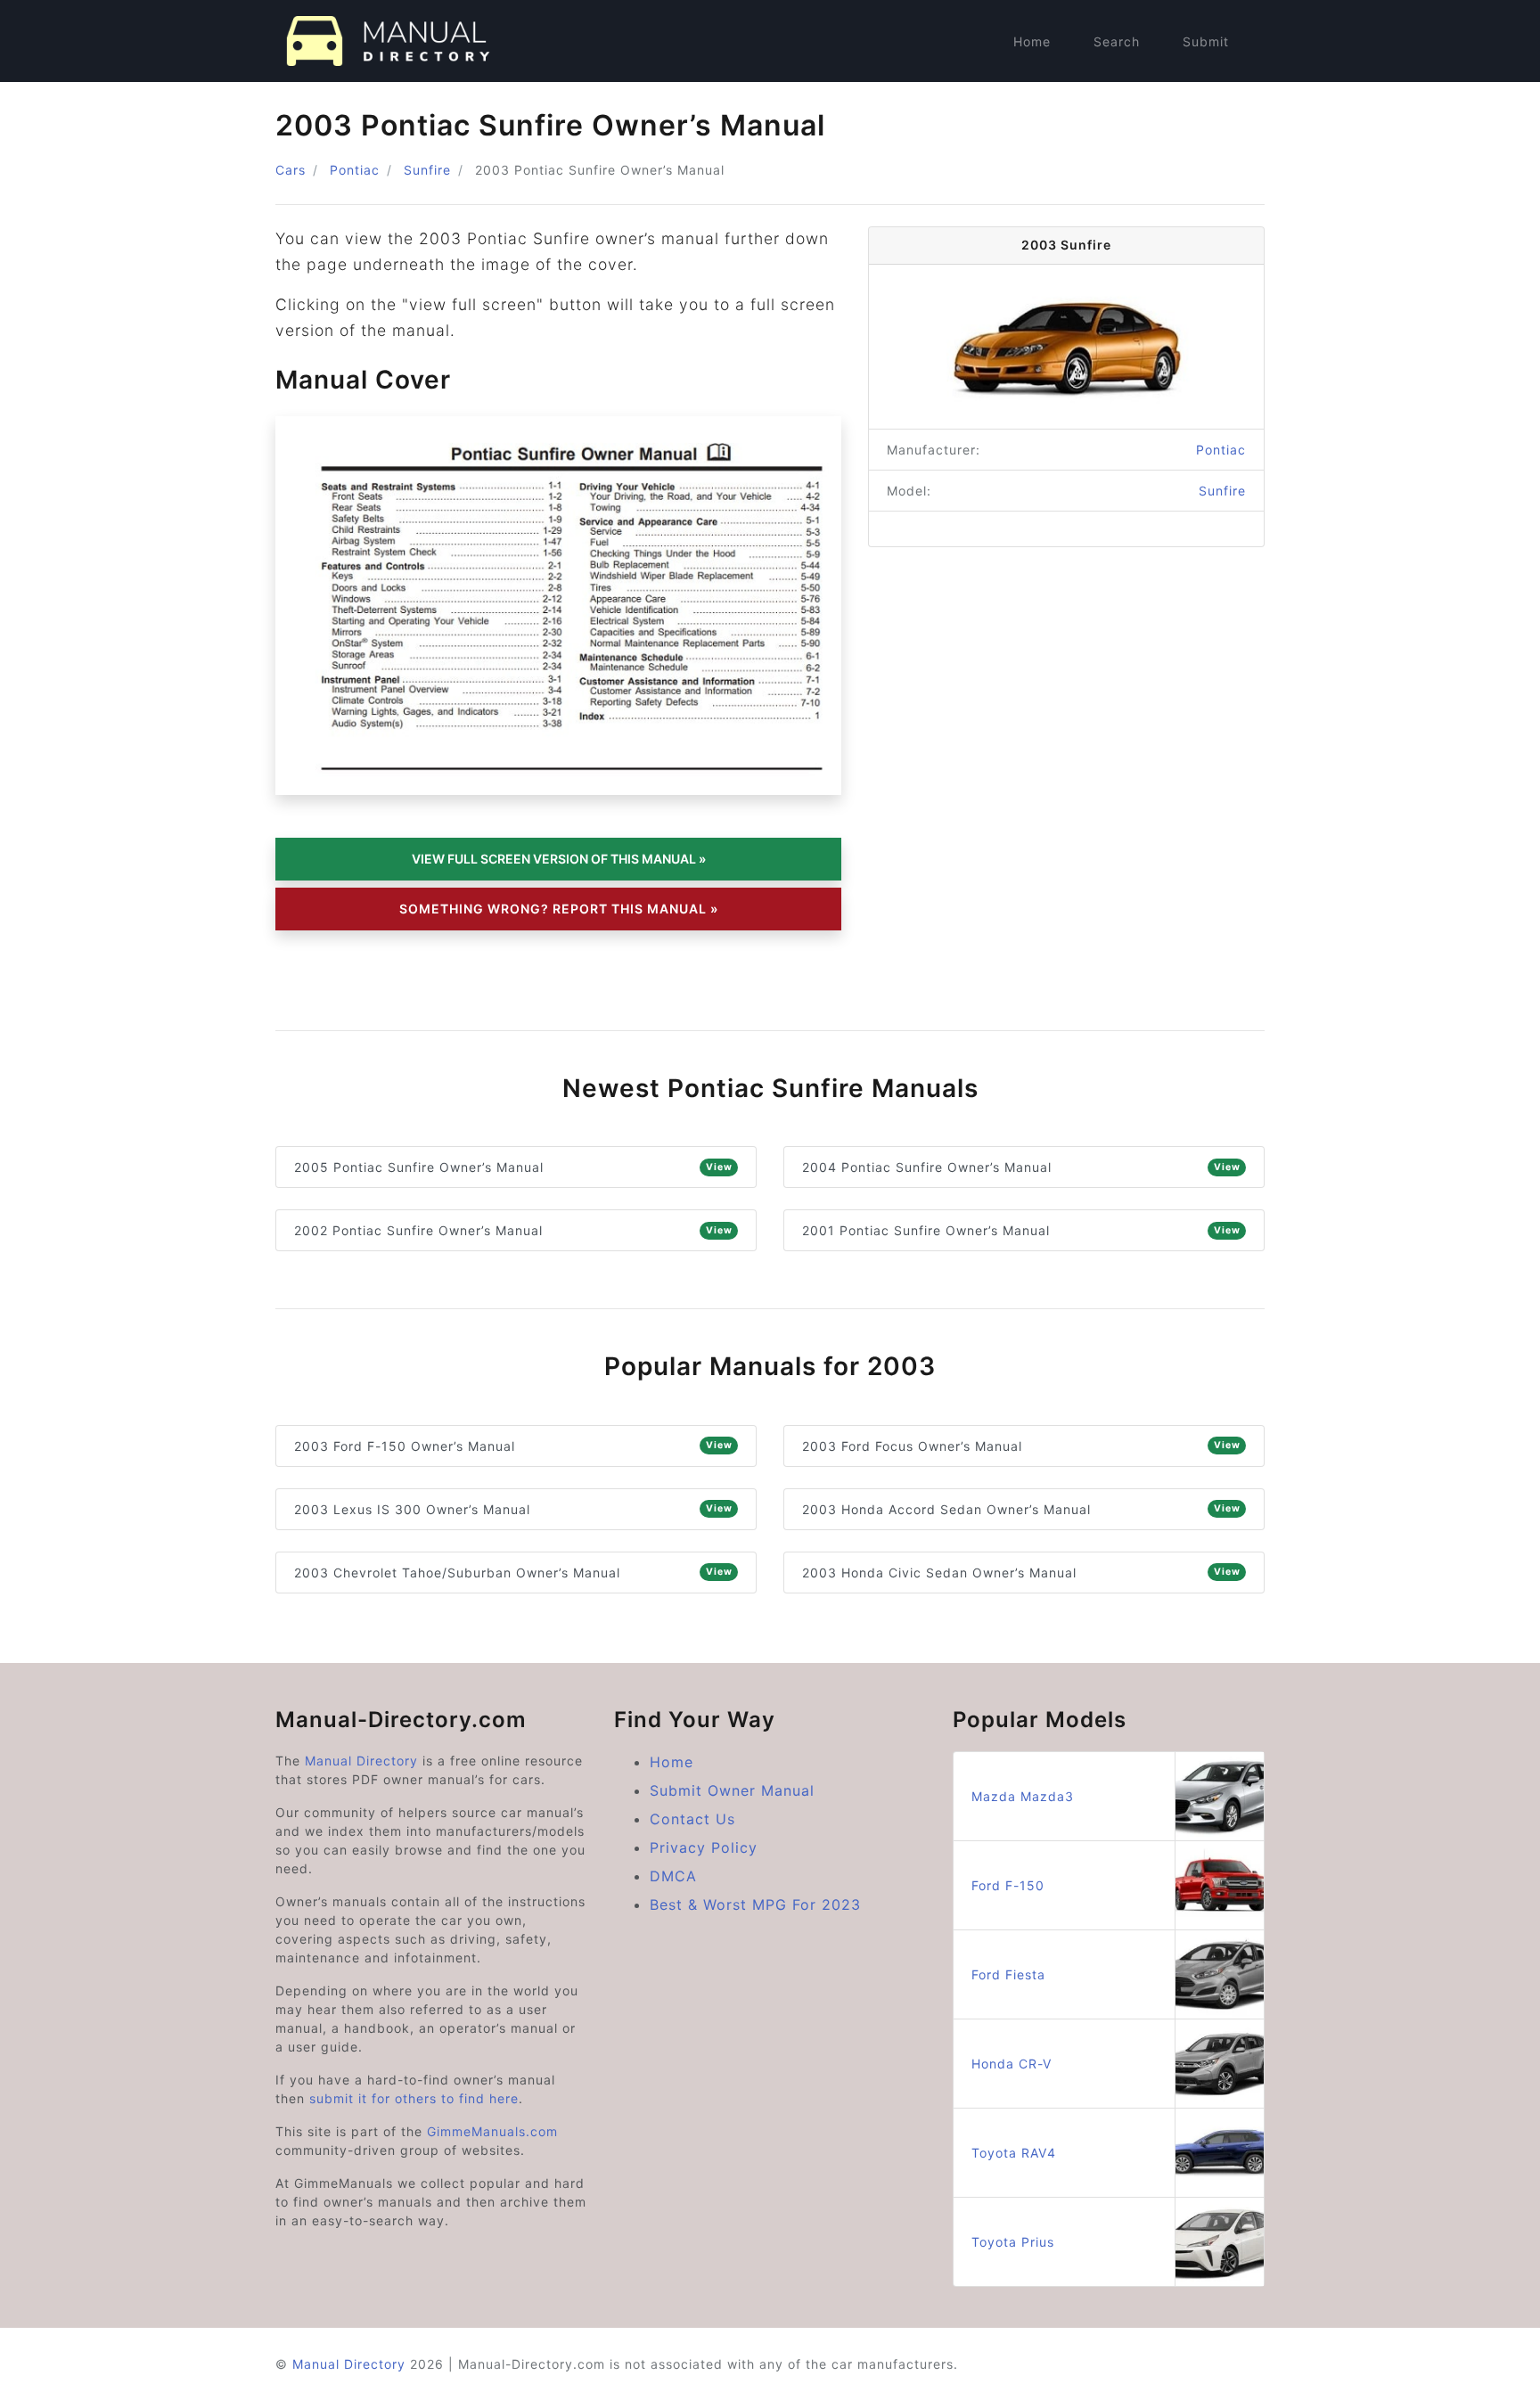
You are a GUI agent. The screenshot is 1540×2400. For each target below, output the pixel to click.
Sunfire (427, 170)
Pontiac (355, 170)
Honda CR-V (1012, 2064)
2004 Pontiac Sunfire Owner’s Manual (1021, 1167)
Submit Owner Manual (732, 1790)
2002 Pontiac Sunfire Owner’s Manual (513, 1230)
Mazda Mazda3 (1023, 1796)
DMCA (673, 1876)
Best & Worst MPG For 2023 (755, 1904)
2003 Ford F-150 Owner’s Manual (513, 1446)
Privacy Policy (704, 1847)
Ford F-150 (1008, 1885)
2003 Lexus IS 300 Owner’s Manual (513, 1509)
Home (1032, 41)
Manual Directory (361, 1761)
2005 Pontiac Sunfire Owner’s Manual (513, 1167)
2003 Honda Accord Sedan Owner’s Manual (1021, 1509)
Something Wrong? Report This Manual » (559, 909)
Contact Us (692, 1819)
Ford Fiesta (1008, 1974)
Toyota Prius (1013, 2242)
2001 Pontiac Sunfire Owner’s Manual (1021, 1230)
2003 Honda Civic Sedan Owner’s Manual (1021, 1573)
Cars (291, 170)
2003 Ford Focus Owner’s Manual (1021, 1446)
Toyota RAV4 (1014, 2153)
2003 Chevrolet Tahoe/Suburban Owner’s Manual (513, 1573)
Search (1117, 41)
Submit (1206, 41)
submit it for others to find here (414, 2098)
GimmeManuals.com (492, 2131)
